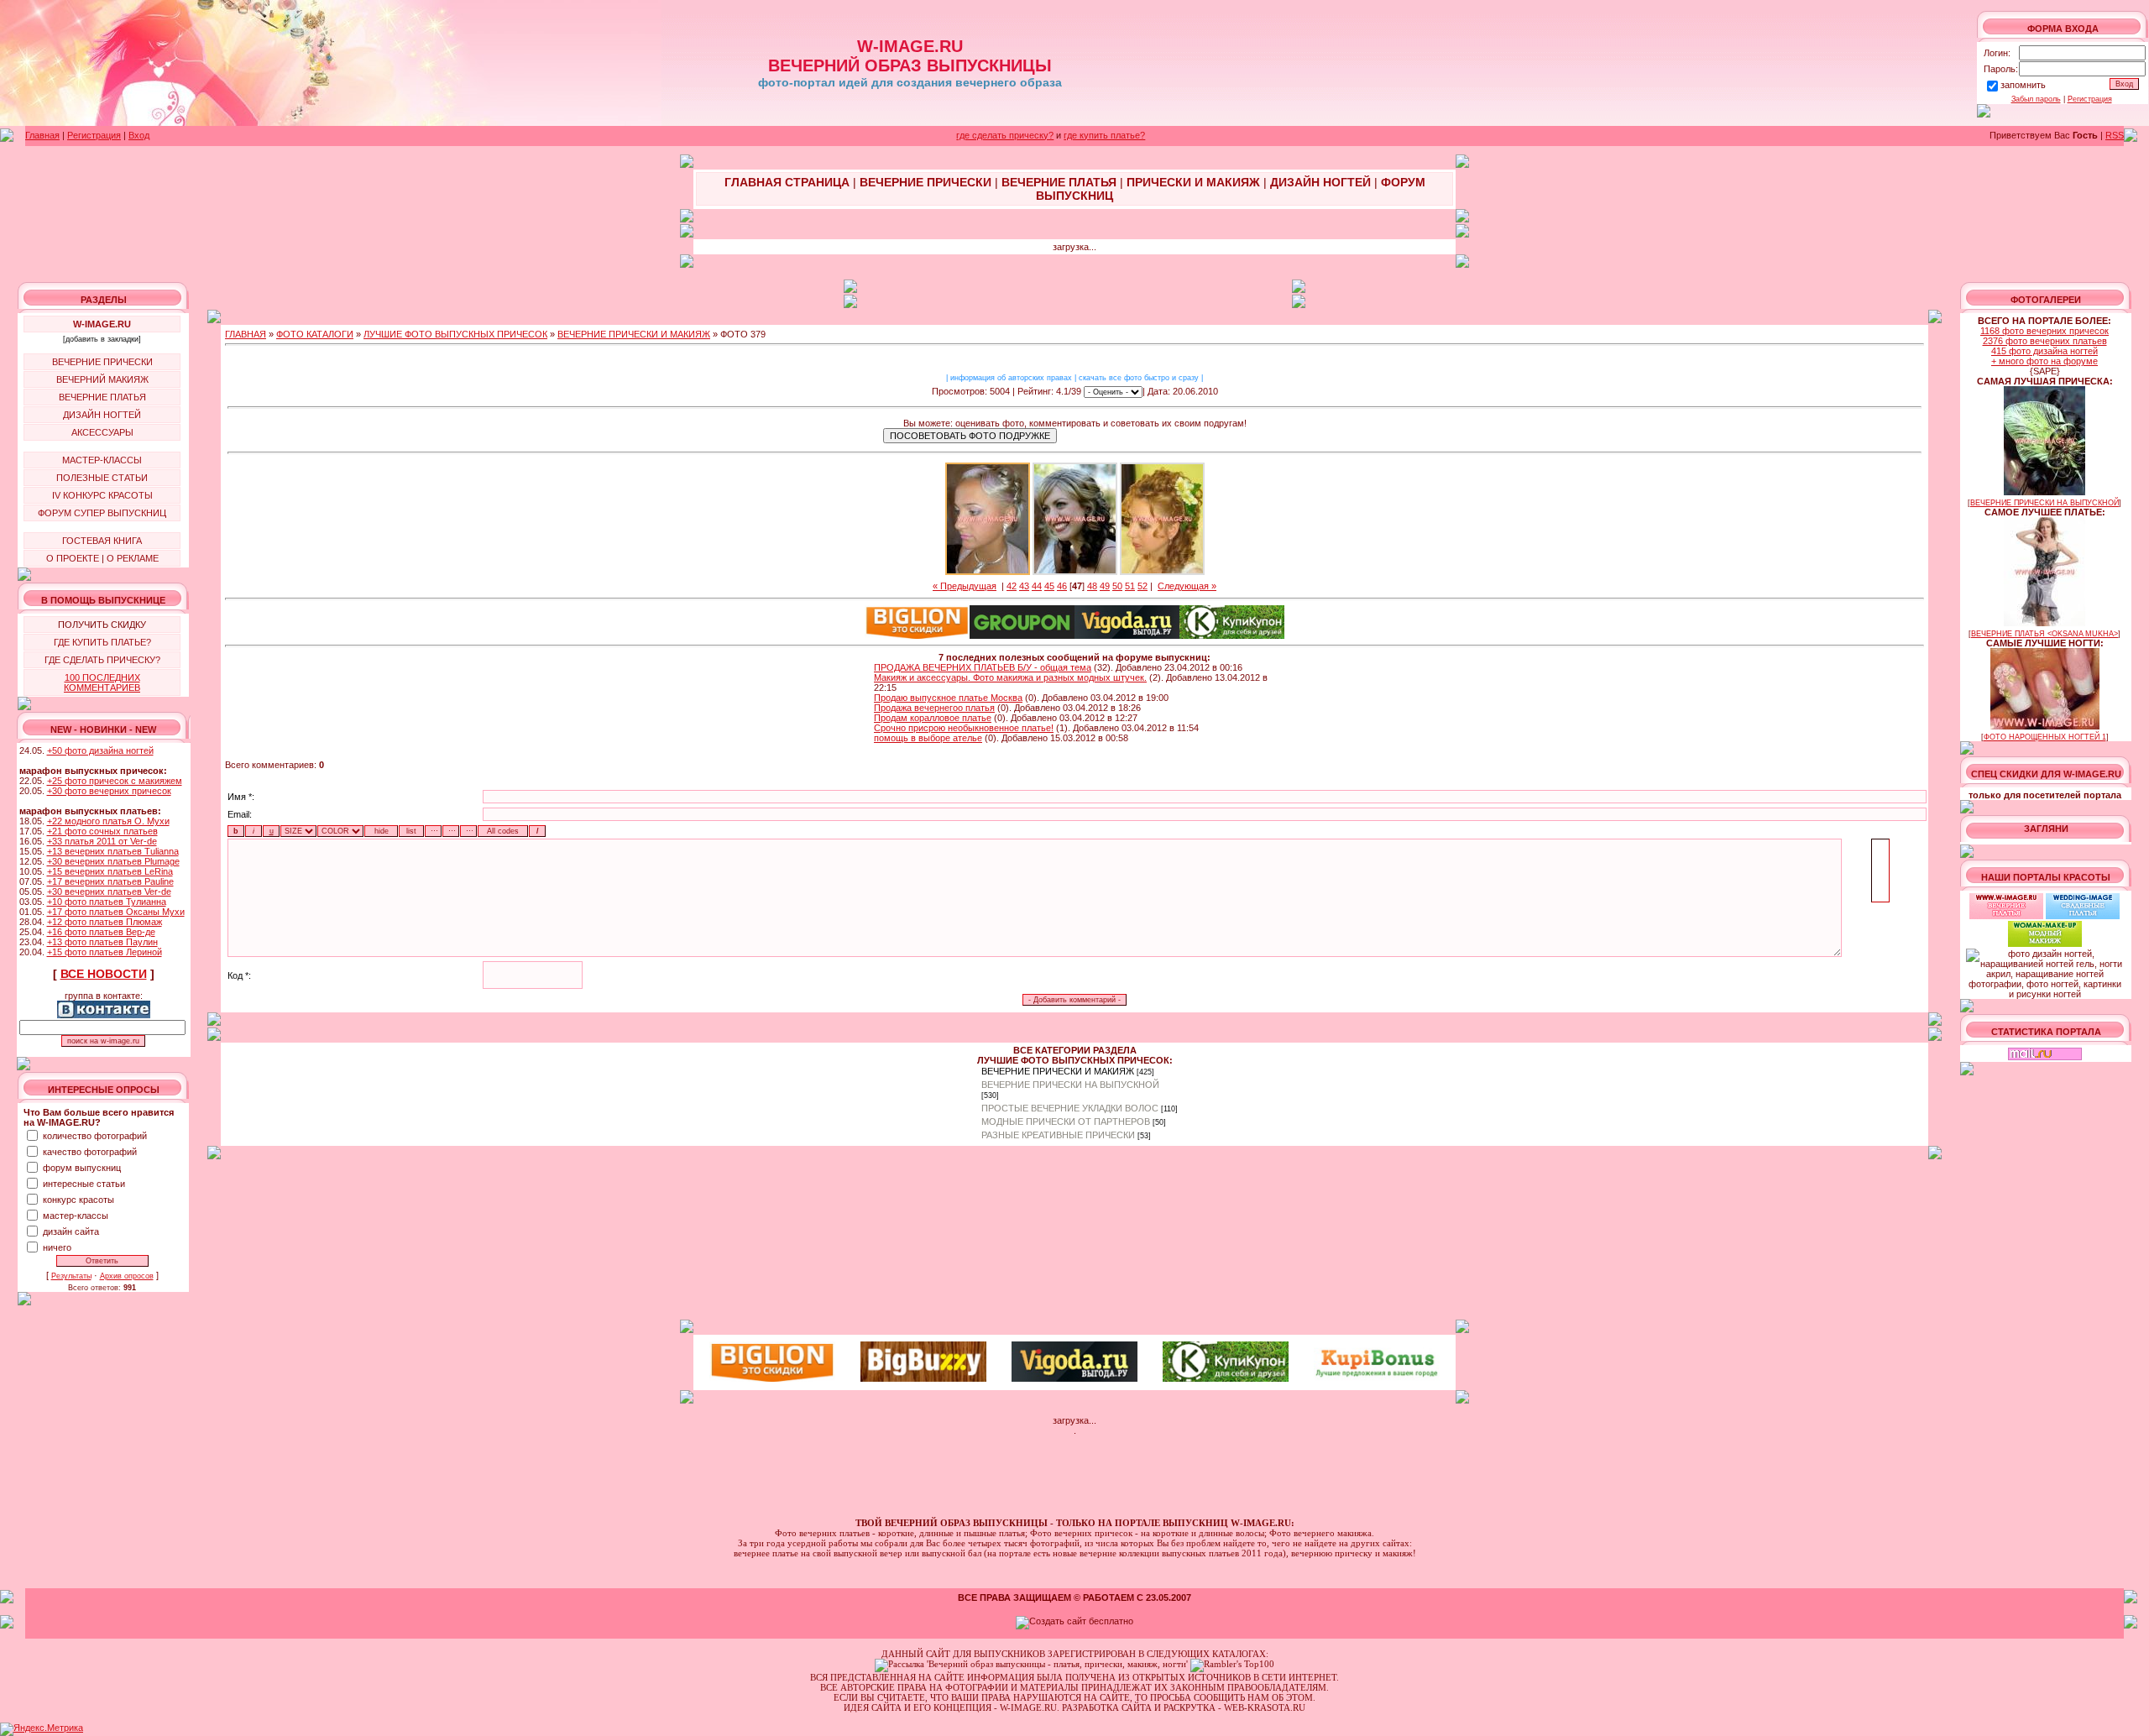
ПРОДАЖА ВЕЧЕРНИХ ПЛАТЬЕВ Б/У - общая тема (983, 667)
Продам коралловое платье (933, 718)
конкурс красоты (78, 1200)
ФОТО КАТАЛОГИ (315, 334)
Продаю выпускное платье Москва (948, 698)
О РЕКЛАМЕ (133, 558)
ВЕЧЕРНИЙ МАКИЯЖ (102, 379)
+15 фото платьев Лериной (105, 952)
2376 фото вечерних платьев (2045, 341)
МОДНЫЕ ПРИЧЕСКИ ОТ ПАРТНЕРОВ (1066, 1122)
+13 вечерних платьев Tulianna (113, 851)
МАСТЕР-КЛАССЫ (102, 460)
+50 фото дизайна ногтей (100, 750)
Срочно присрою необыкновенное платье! (964, 728)
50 (1117, 586)
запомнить (2023, 85)
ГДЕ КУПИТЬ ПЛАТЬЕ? (102, 642)
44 (1037, 586)
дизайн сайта (71, 1231)
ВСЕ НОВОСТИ (104, 974)
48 (1092, 586)
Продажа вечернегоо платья (934, 708)
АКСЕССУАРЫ (102, 432)
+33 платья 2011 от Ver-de (102, 841)
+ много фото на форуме (2044, 361)
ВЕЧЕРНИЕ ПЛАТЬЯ (102, 397)
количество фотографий (95, 1136)
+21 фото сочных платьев (102, 831)
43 (1024, 586)
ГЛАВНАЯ (246, 334)
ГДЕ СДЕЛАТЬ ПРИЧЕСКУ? (102, 660)
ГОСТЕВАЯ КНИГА (102, 541)
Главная (42, 135)
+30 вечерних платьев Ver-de (109, 892)
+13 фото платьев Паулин (102, 942)
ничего (57, 1247)
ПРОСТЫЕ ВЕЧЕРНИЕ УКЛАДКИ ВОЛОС (1070, 1108)
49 (1105, 586)
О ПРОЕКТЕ (73, 558)
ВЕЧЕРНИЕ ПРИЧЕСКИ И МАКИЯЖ (634, 334)
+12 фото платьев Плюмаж (105, 922)
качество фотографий (90, 1152)
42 (1012, 586)
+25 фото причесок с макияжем (115, 781)
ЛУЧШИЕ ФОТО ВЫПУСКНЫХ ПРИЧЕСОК (455, 334)
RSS (2115, 135)
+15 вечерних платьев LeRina (110, 871)
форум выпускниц (82, 1168)
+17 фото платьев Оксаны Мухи (116, 912)
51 (1130, 586)
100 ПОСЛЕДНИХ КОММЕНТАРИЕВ (102, 682)
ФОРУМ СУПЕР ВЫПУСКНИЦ (102, 513)
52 (1142, 586)
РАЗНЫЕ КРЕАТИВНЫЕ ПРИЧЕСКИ (1058, 1135)
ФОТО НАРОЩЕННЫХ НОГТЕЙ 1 (2045, 737)
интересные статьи (84, 1184)
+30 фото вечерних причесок (109, 791)
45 (1049, 586)
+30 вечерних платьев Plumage (113, 861)
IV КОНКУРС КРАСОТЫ (102, 495)
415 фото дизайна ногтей (2044, 351)
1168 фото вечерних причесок (2044, 331)
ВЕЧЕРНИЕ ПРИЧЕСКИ (102, 362)
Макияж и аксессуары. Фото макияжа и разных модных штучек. (1010, 677)
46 (1062, 586)
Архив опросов (127, 1276)
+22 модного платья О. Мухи (108, 821)
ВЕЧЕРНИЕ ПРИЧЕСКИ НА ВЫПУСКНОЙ (1070, 1085)
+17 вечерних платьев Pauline (110, 881)
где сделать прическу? (1005, 135)
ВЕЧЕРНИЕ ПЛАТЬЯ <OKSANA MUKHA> (2044, 634)
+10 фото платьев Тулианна (107, 902)
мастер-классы (76, 1216)
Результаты (71, 1276)
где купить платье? (1104, 135)
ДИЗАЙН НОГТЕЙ (102, 415)
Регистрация (2090, 99)
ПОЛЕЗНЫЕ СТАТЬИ (102, 478)
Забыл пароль (2036, 99)
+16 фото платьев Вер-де (101, 932)
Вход (139, 135)
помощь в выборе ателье (928, 738)
